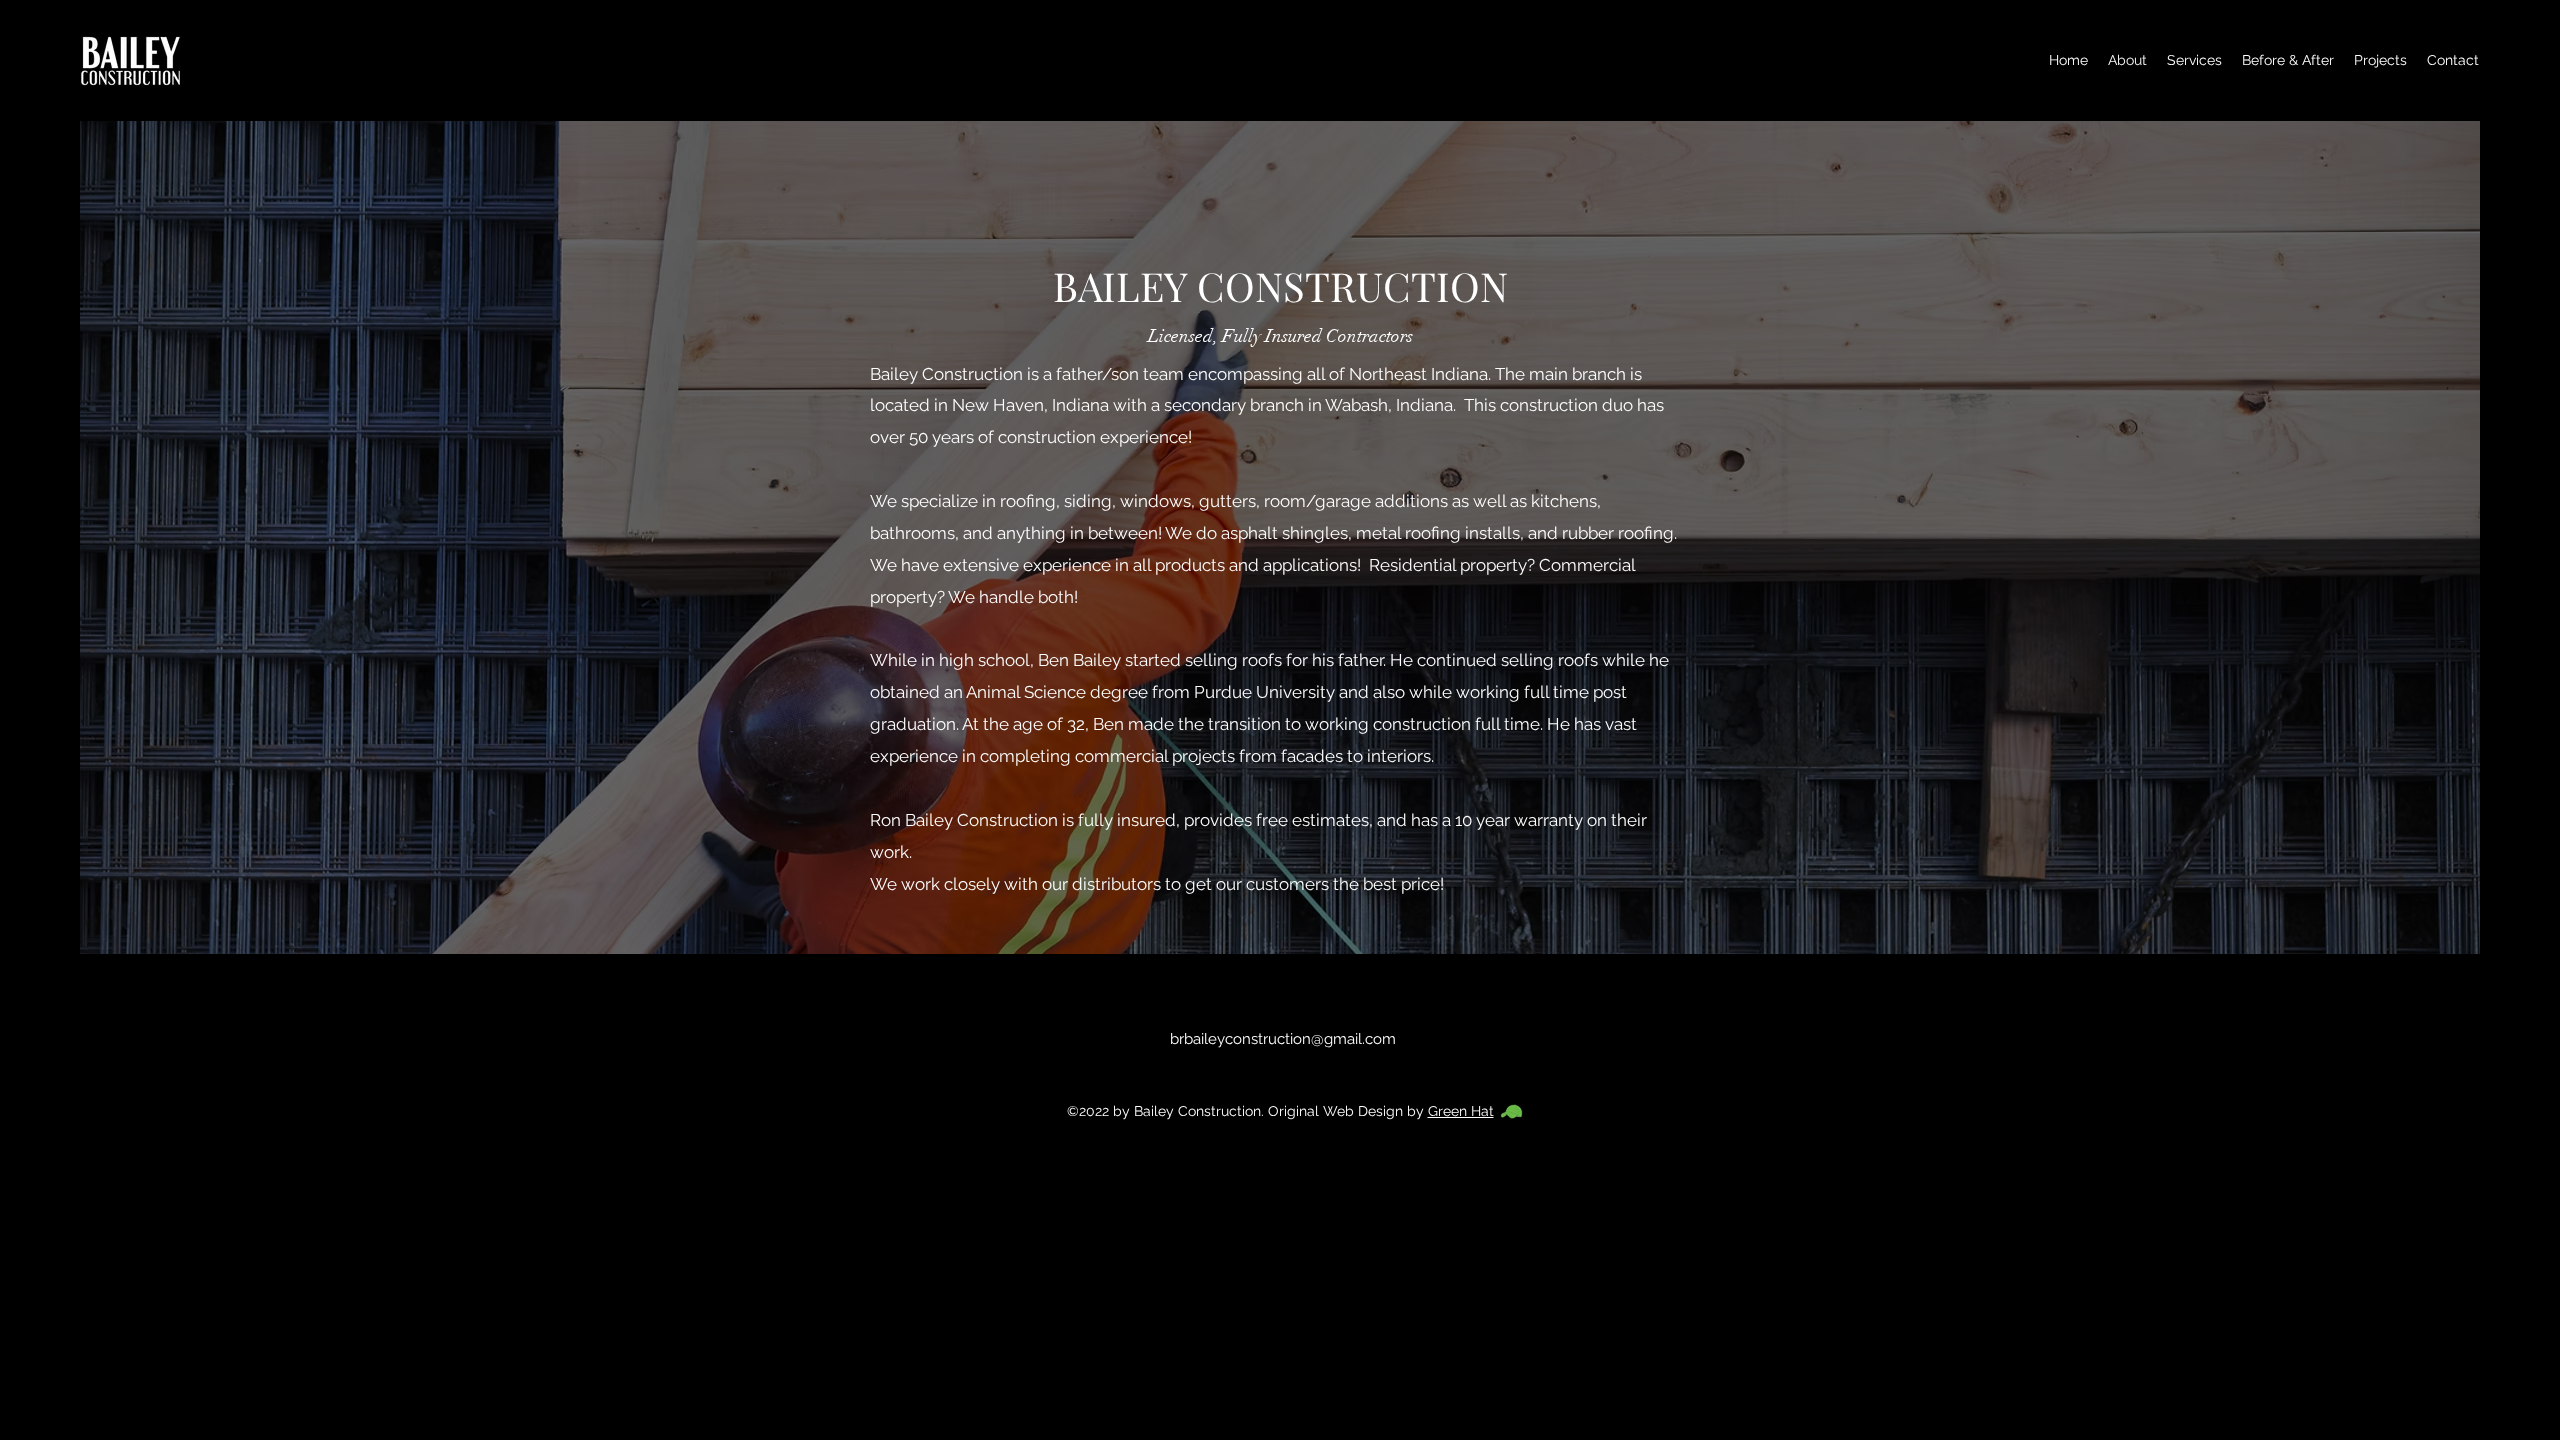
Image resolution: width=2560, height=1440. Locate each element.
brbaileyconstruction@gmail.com (1283, 1039)
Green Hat (1461, 1111)
